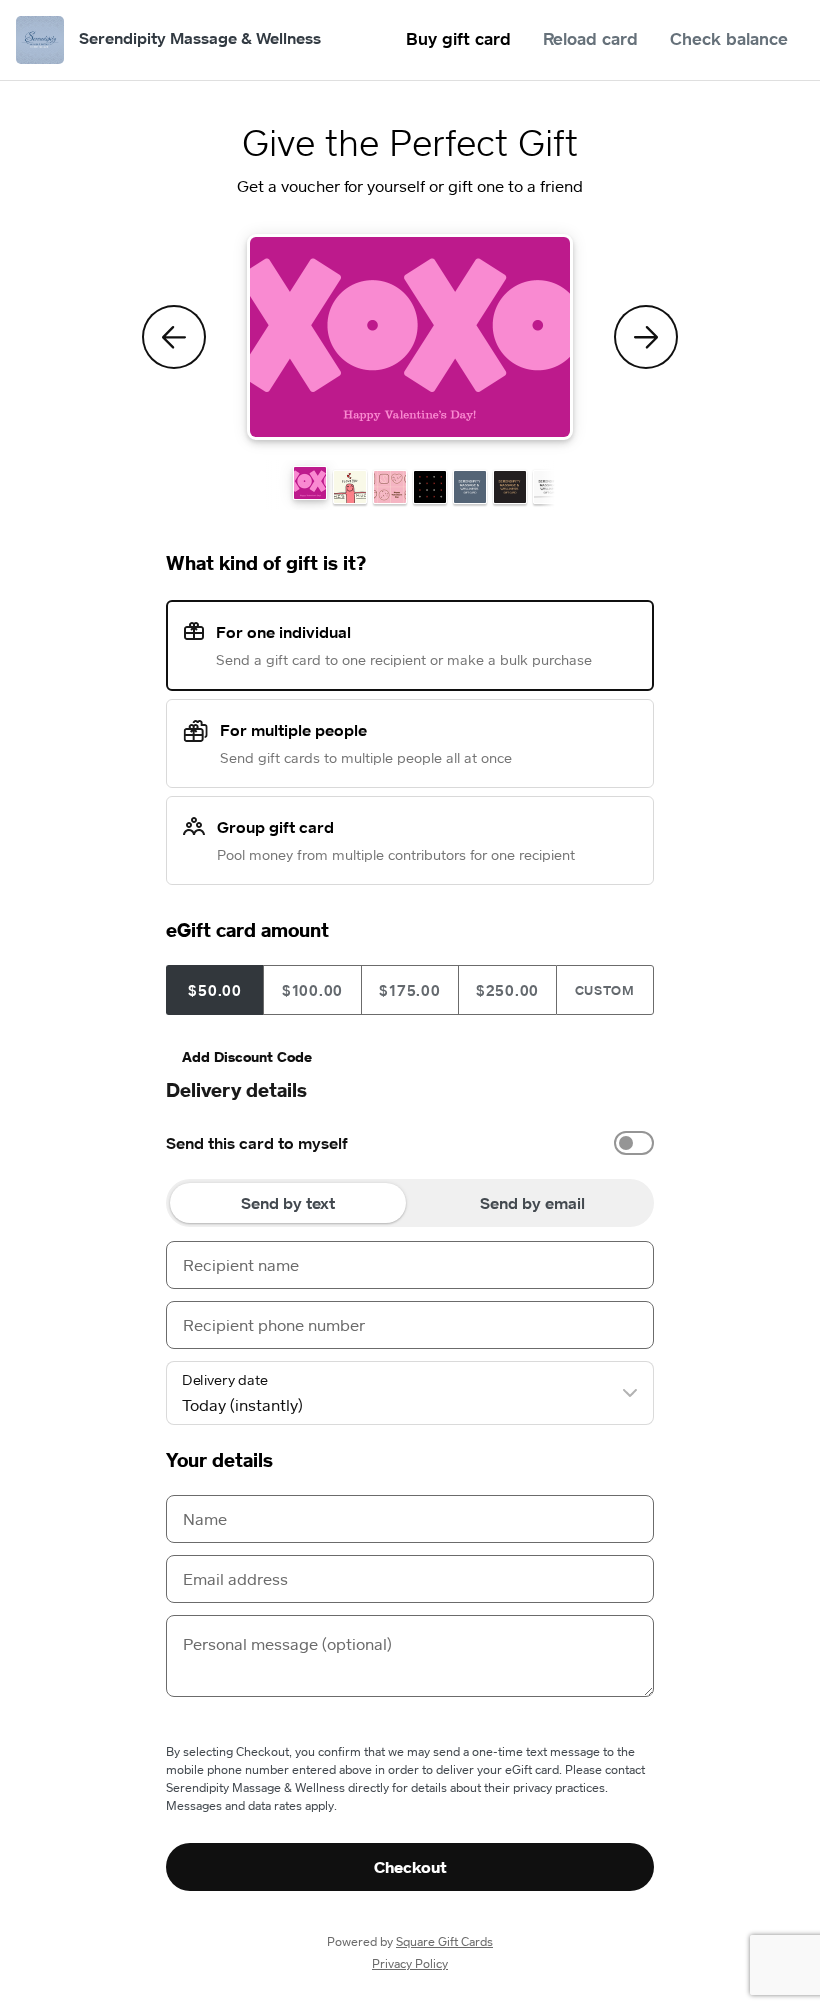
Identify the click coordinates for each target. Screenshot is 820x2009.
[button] (310, 483)
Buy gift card (458, 38)
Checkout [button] (410, 1867)
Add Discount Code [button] (247, 1056)
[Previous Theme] (174, 337)
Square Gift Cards (444, 1941)
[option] (410, 1143)
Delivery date (225, 1380)
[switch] (634, 1143)
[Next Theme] (646, 337)
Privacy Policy (410, 1963)
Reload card (590, 38)
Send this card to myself (257, 1143)
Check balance (729, 38)
